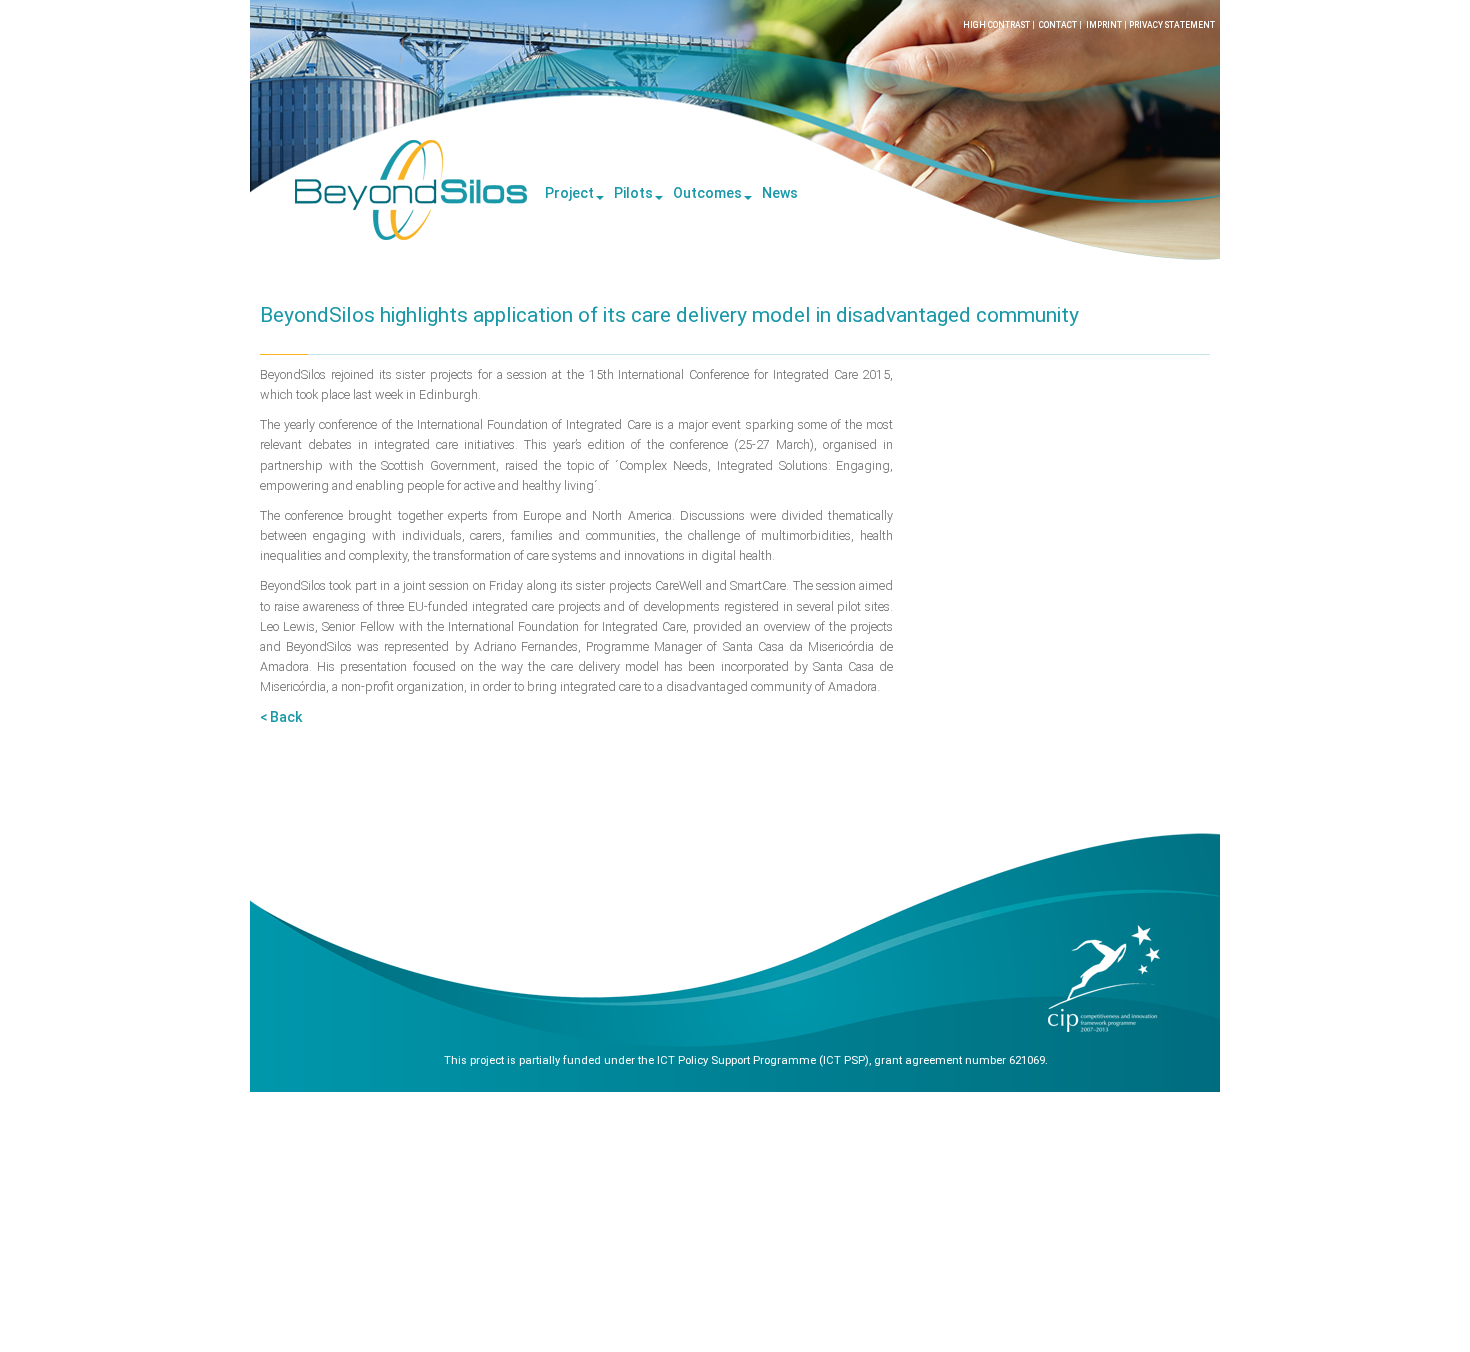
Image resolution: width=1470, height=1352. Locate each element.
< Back (281, 717)
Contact (1058, 25)
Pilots (633, 193)
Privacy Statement (1172, 25)
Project (569, 193)
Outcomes (707, 193)
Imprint (1104, 25)
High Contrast (996, 25)
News (780, 193)
